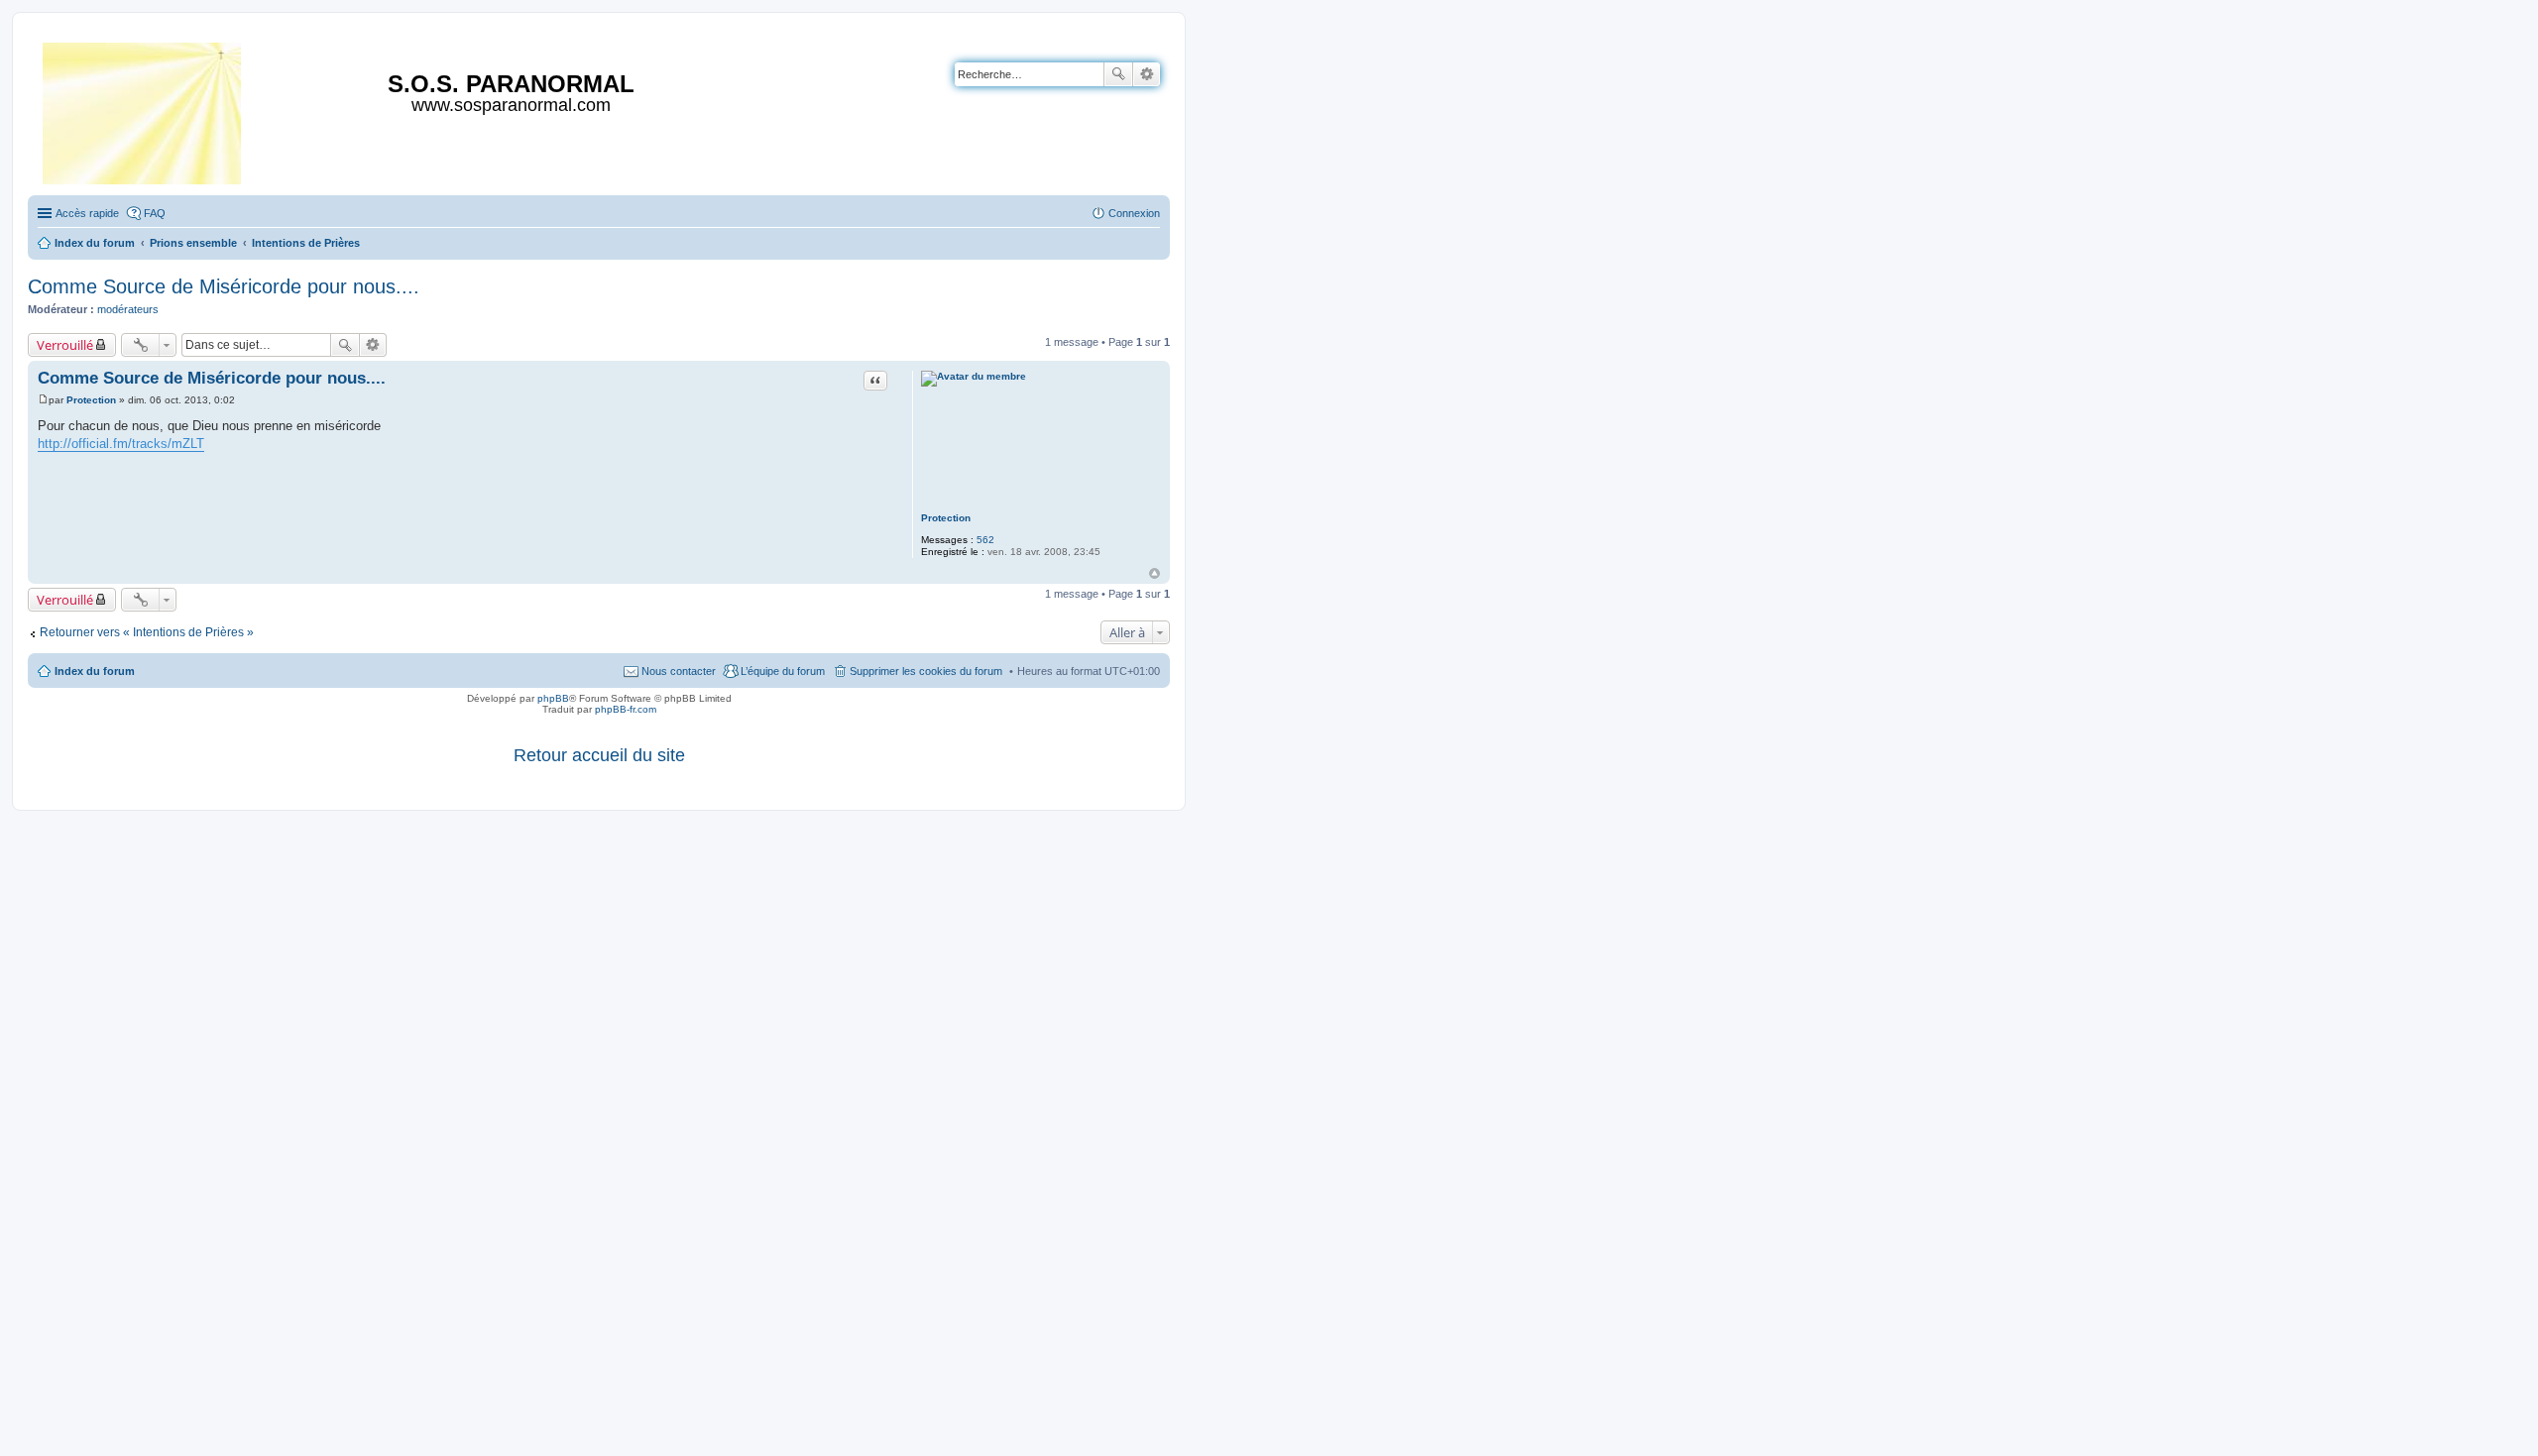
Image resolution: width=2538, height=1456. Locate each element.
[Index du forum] (143, 110)
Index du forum (95, 671)
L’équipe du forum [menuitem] (783, 671)
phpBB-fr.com (626, 709)
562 (985, 540)
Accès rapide (87, 213)
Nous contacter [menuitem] (679, 671)
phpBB (553, 698)
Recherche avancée (1147, 74)
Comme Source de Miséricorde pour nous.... (224, 286)
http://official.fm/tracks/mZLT (121, 444)
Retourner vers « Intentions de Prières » (147, 632)
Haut (1154, 573)
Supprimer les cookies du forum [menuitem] (926, 671)
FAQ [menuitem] (155, 213)
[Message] (43, 400)
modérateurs (128, 309)
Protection (946, 518)
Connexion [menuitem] (1134, 213)
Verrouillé (65, 345)
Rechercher (1118, 74)
